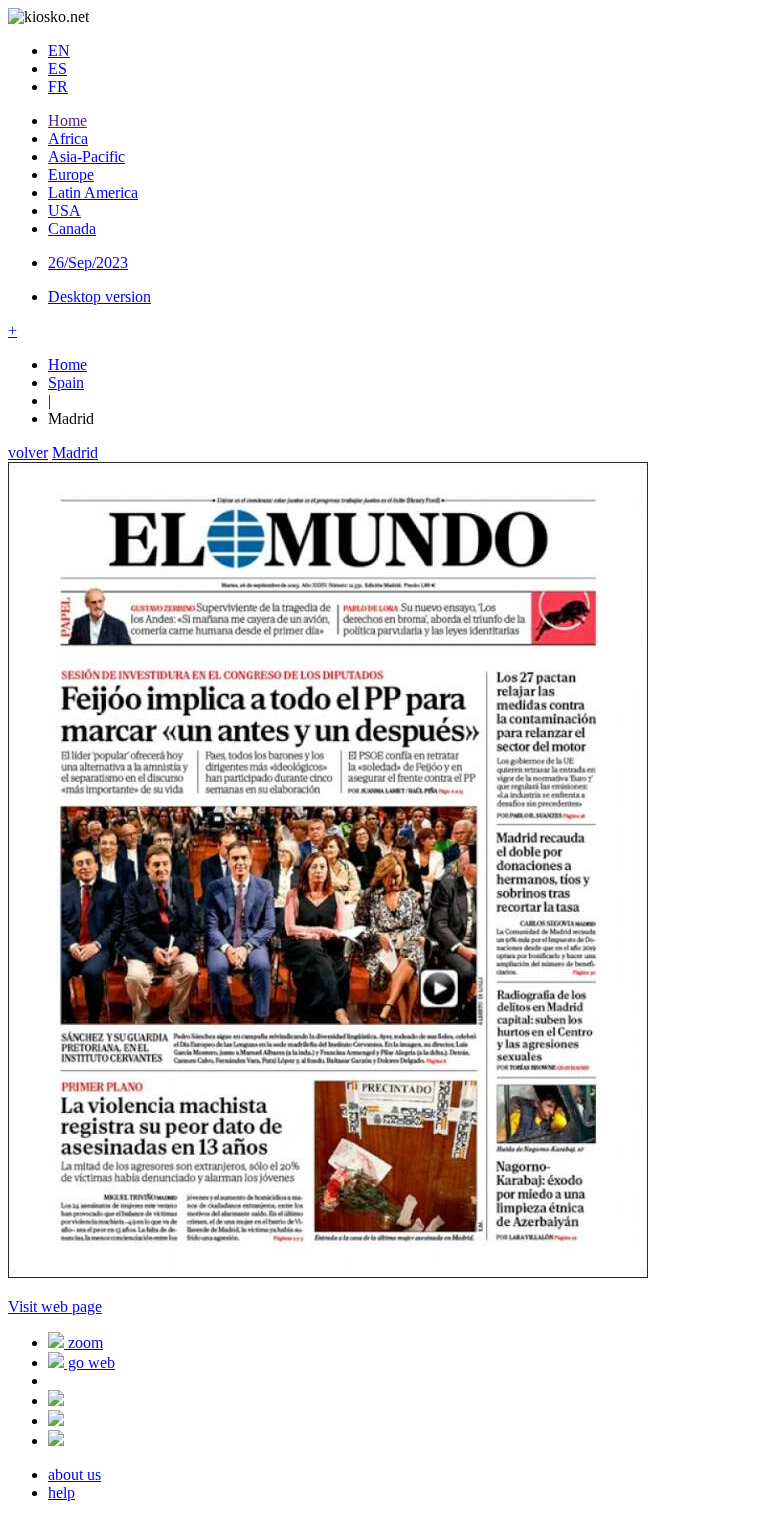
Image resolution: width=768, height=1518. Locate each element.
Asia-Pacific (86, 156)
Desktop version (99, 296)
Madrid (75, 452)
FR (58, 86)
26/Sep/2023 (88, 262)
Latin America (93, 192)
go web (89, 1362)
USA (64, 210)
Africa (68, 138)
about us (74, 1474)
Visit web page (55, 1306)
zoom (83, 1342)
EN (59, 50)
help (61, 1492)
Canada (72, 228)
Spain (66, 382)
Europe (71, 174)
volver (28, 452)
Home (67, 120)
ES (57, 68)
